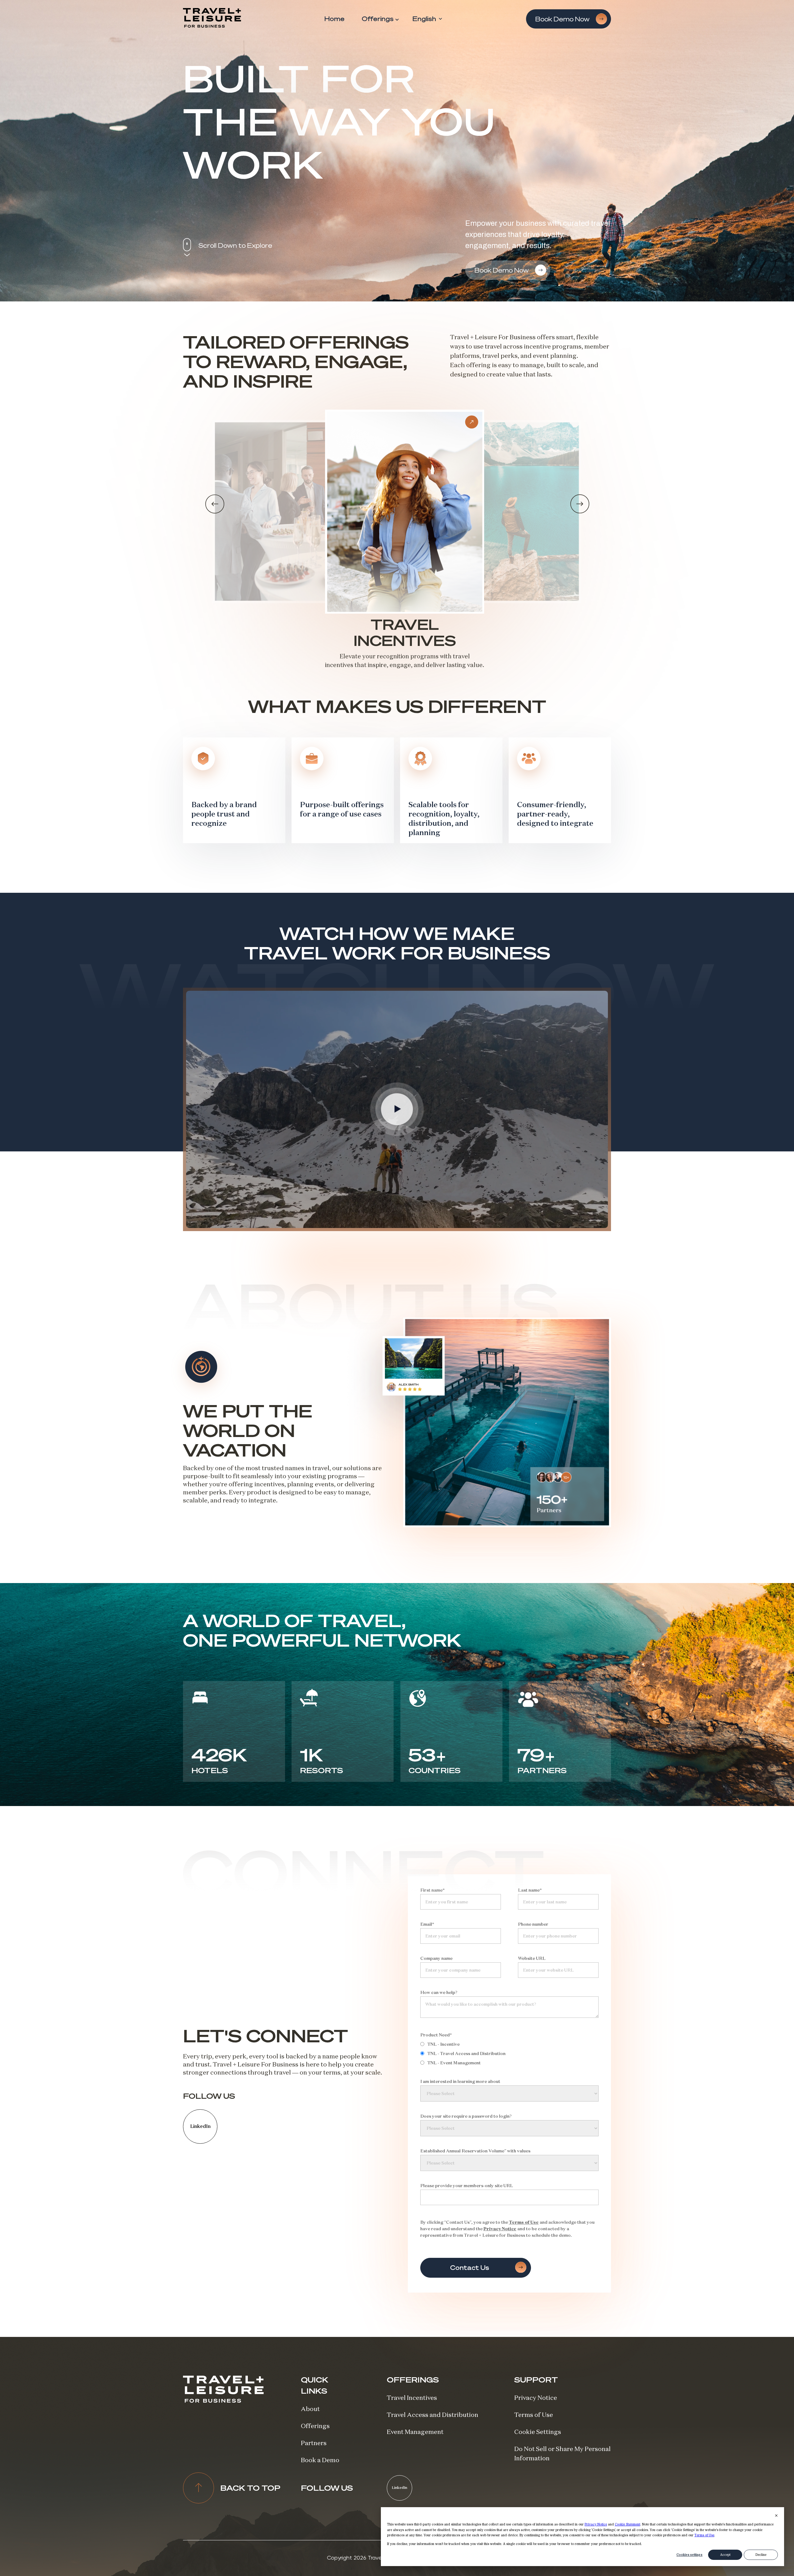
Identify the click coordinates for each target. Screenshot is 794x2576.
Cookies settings (689, 2555)
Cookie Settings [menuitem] (538, 2432)
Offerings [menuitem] (378, 19)
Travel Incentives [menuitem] (412, 2398)
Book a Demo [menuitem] (320, 2460)
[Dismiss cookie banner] (776, 2516)
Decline (761, 2555)
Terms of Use (704, 2535)
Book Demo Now (563, 19)
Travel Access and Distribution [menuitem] (433, 2415)
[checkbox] (510, 2053)
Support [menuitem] (536, 2380)
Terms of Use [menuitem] (534, 2415)
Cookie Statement (627, 2524)
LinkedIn (200, 2126)
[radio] (510, 2044)
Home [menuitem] (335, 19)
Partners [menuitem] (314, 2443)
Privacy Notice (596, 2524)
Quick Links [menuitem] (314, 2385)
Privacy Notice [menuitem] (536, 2398)
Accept (725, 2555)
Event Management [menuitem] (415, 2432)
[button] (215, 504)
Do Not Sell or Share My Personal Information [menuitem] (562, 2453)
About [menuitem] (310, 2409)
